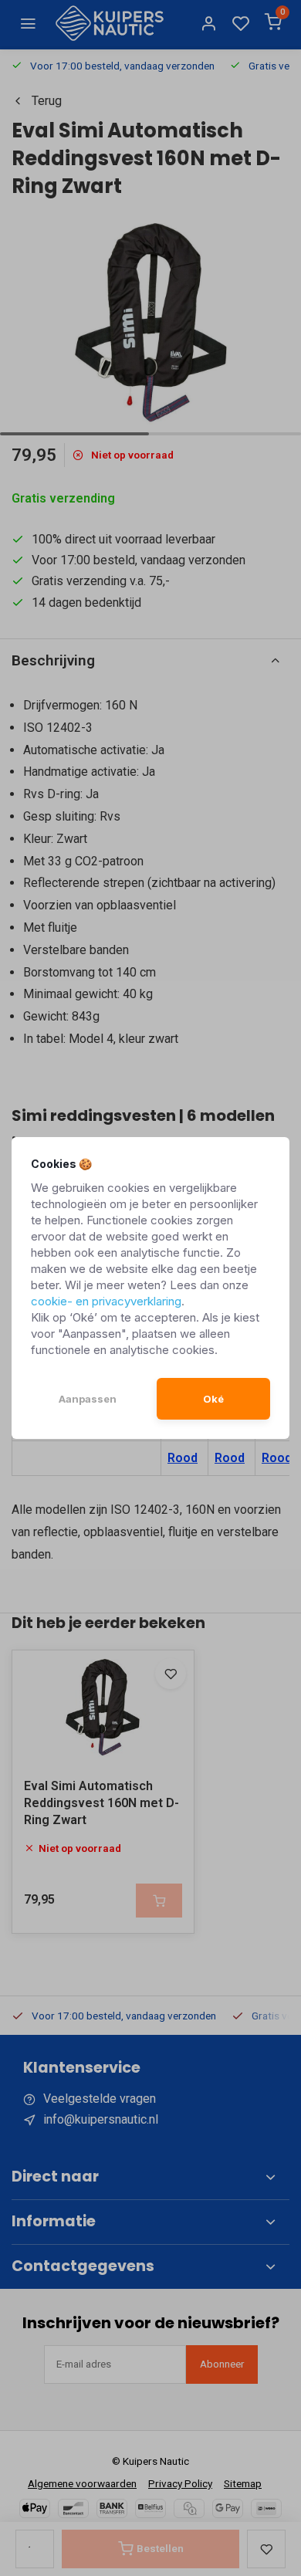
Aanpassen (88, 1399)
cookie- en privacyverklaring (106, 1301)
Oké (213, 1399)
